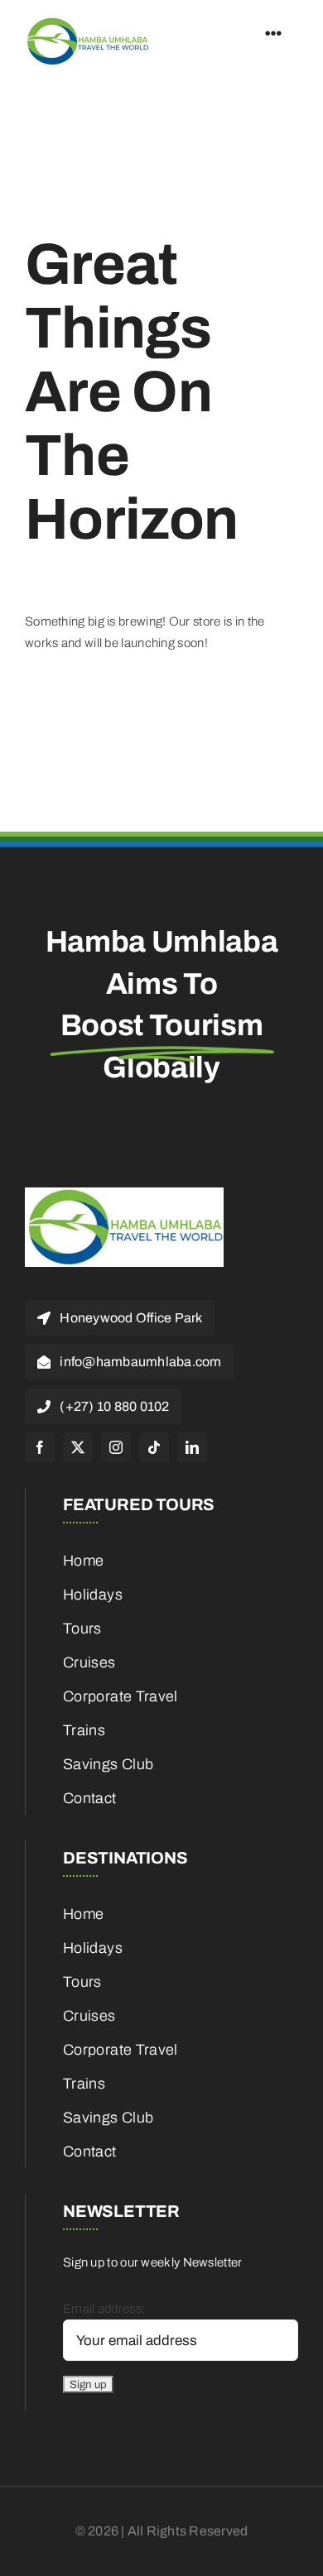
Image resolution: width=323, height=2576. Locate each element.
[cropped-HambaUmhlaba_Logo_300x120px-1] (87, 22)
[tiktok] (154, 1447)
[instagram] (116, 1447)
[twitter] (78, 1447)
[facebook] (40, 1447)
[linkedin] (192, 1447)
